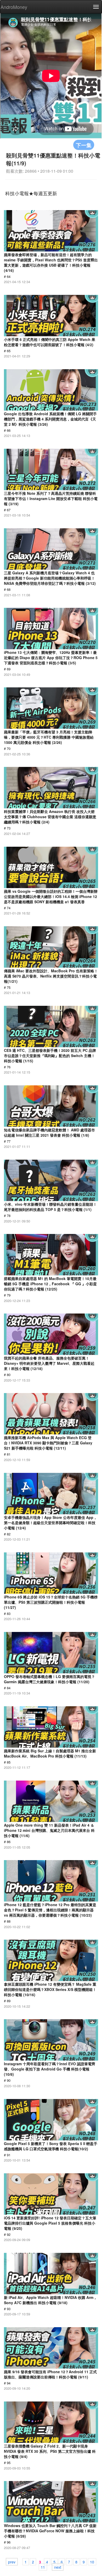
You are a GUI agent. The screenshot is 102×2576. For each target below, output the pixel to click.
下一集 (84, 145)
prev (12, 2562)
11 (43, 2567)
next (58, 2567)
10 (92, 2562)
